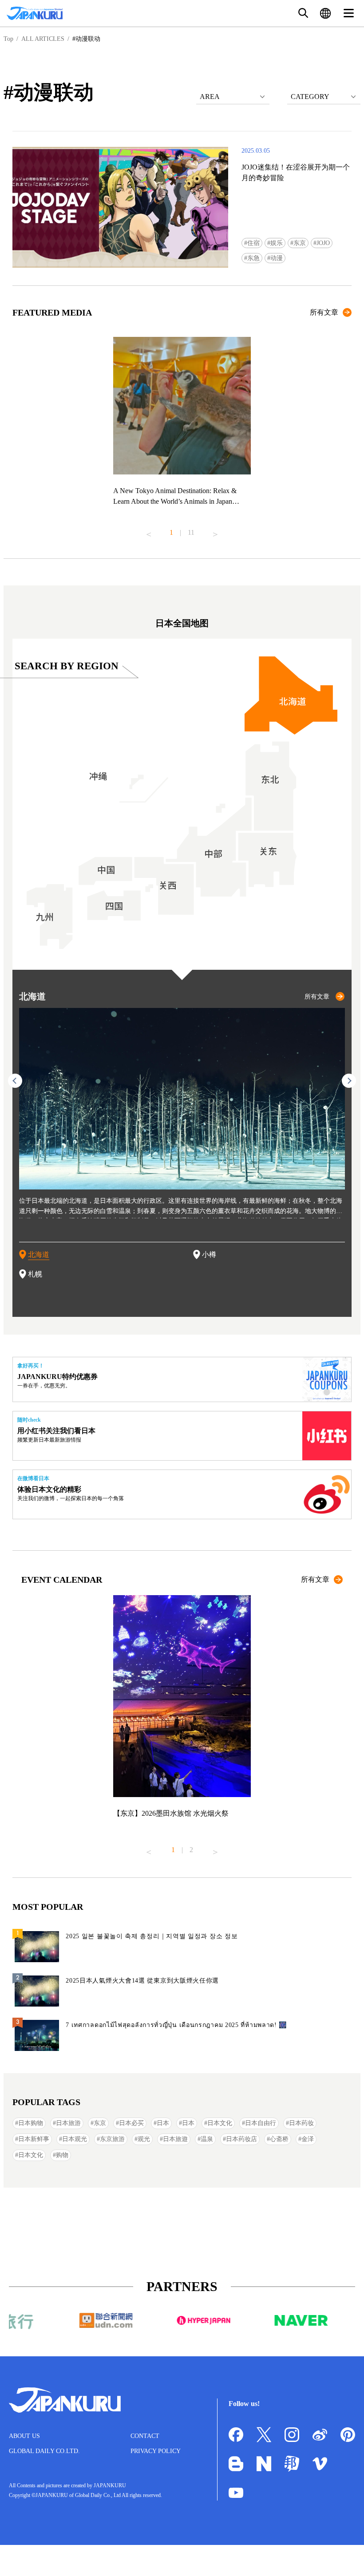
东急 (253, 258)
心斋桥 (279, 2139)
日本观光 (75, 2139)
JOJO (323, 243)
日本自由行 (261, 2123)
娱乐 (277, 243)
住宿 (253, 243)
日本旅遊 (175, 2139)
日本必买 (131, 2123)
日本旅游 (68, 2123)
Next (215, 531)
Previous (149, 531)
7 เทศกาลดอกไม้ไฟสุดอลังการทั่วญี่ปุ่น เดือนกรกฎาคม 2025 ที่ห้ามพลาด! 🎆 (176, 2025)
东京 (300, 243)
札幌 (35, 1274)
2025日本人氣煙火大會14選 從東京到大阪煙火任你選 (142, 1981)
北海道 (39, 1254)
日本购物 (31, 2123)
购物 (62, 2155)
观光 (144, 2139)
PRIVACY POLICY (156, 2451)
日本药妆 (301, 2123)
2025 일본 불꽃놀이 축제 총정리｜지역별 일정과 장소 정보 (152, 1936)
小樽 (209, 1254)
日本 (163, 2123)
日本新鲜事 (34, 2139)
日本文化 (220, 2123)
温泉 (207, 2139)
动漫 (277, 258)
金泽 (308, 2139)
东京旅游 (112, 2139)
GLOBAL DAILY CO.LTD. (44, 2451)
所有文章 (324, 312)
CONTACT (145, 2436)
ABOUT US (24, 2436)
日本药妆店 (241, 2139)
